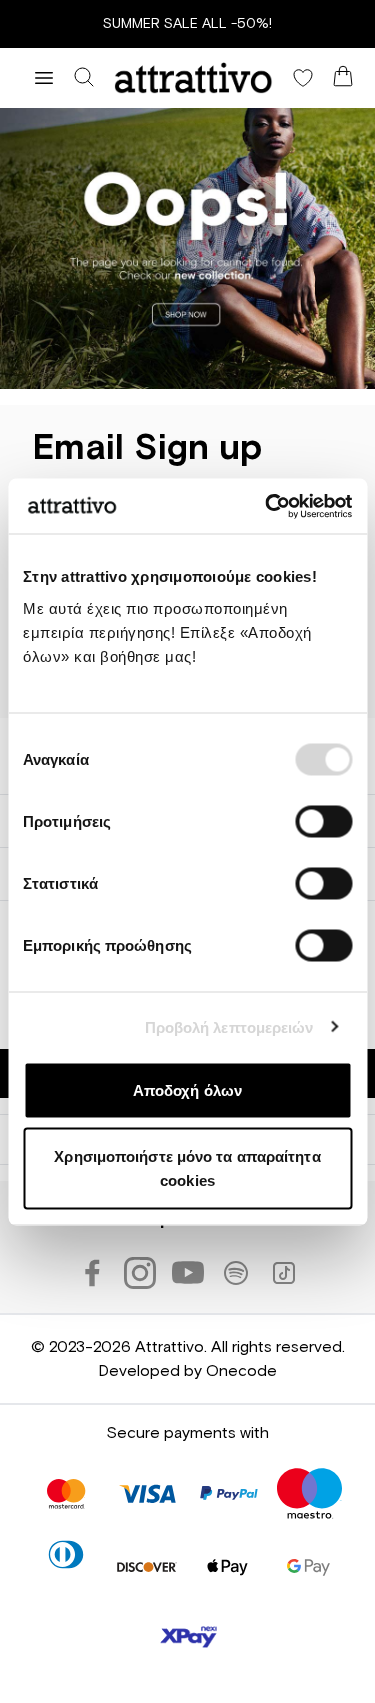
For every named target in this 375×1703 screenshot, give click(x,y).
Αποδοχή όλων (187, 1090)
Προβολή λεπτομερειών (229, 1026)
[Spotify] (236, 1273)
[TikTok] (284, 1273)
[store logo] (193, 78)
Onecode (241, 1371)
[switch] (323, 822)
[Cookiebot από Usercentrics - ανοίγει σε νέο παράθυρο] (267, 506)
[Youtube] (188, 1273)
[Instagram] (140, 1273)
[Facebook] (92, 1273)
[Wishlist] (303, 78)
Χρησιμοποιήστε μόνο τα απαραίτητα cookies (187, 1167)
